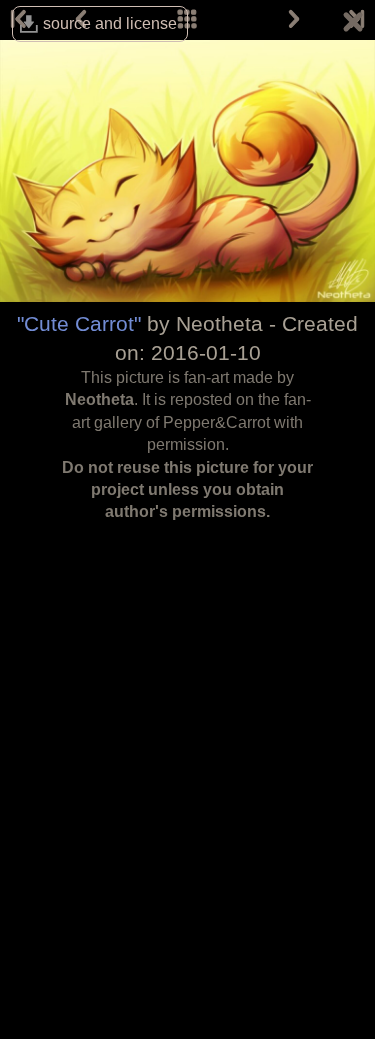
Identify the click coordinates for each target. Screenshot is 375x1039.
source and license (110, 23)
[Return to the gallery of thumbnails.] (353, 25)
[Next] (294, 20)
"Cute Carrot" (79, 323)
